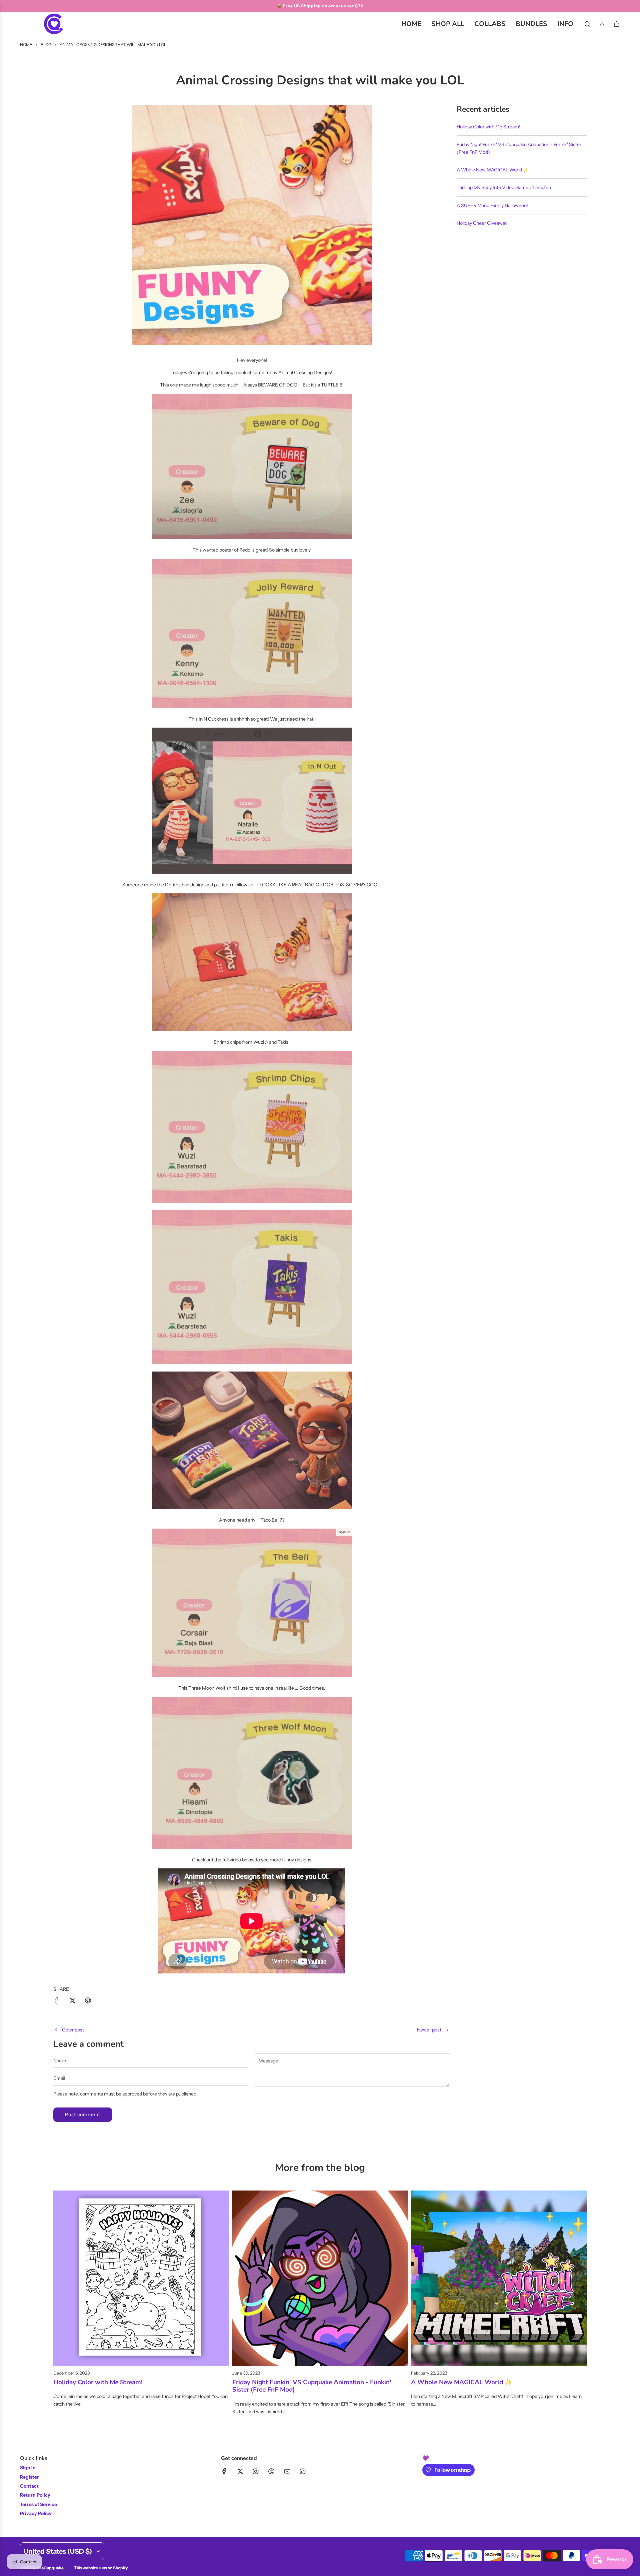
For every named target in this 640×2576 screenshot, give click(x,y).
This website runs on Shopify (101, 2568)
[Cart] (617, 24)
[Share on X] (72, 2001)
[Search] (587, 24)
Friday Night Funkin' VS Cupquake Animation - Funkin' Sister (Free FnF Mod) (312, 2386)
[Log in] (602, 24)
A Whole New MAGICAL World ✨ (493, 170)
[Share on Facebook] (57, 2001)
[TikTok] (303, 2471)
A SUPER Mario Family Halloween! (492, 205)
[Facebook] (224, 2471)
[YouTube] (287, 2471)
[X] (240, 2471)
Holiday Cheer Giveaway (482, 223)
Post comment (83, 2114)
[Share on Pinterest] (88, 2001)
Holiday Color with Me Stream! (488, 127)
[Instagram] (256, 2471)
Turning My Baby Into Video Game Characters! (505, 187)
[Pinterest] (271, 2471)
